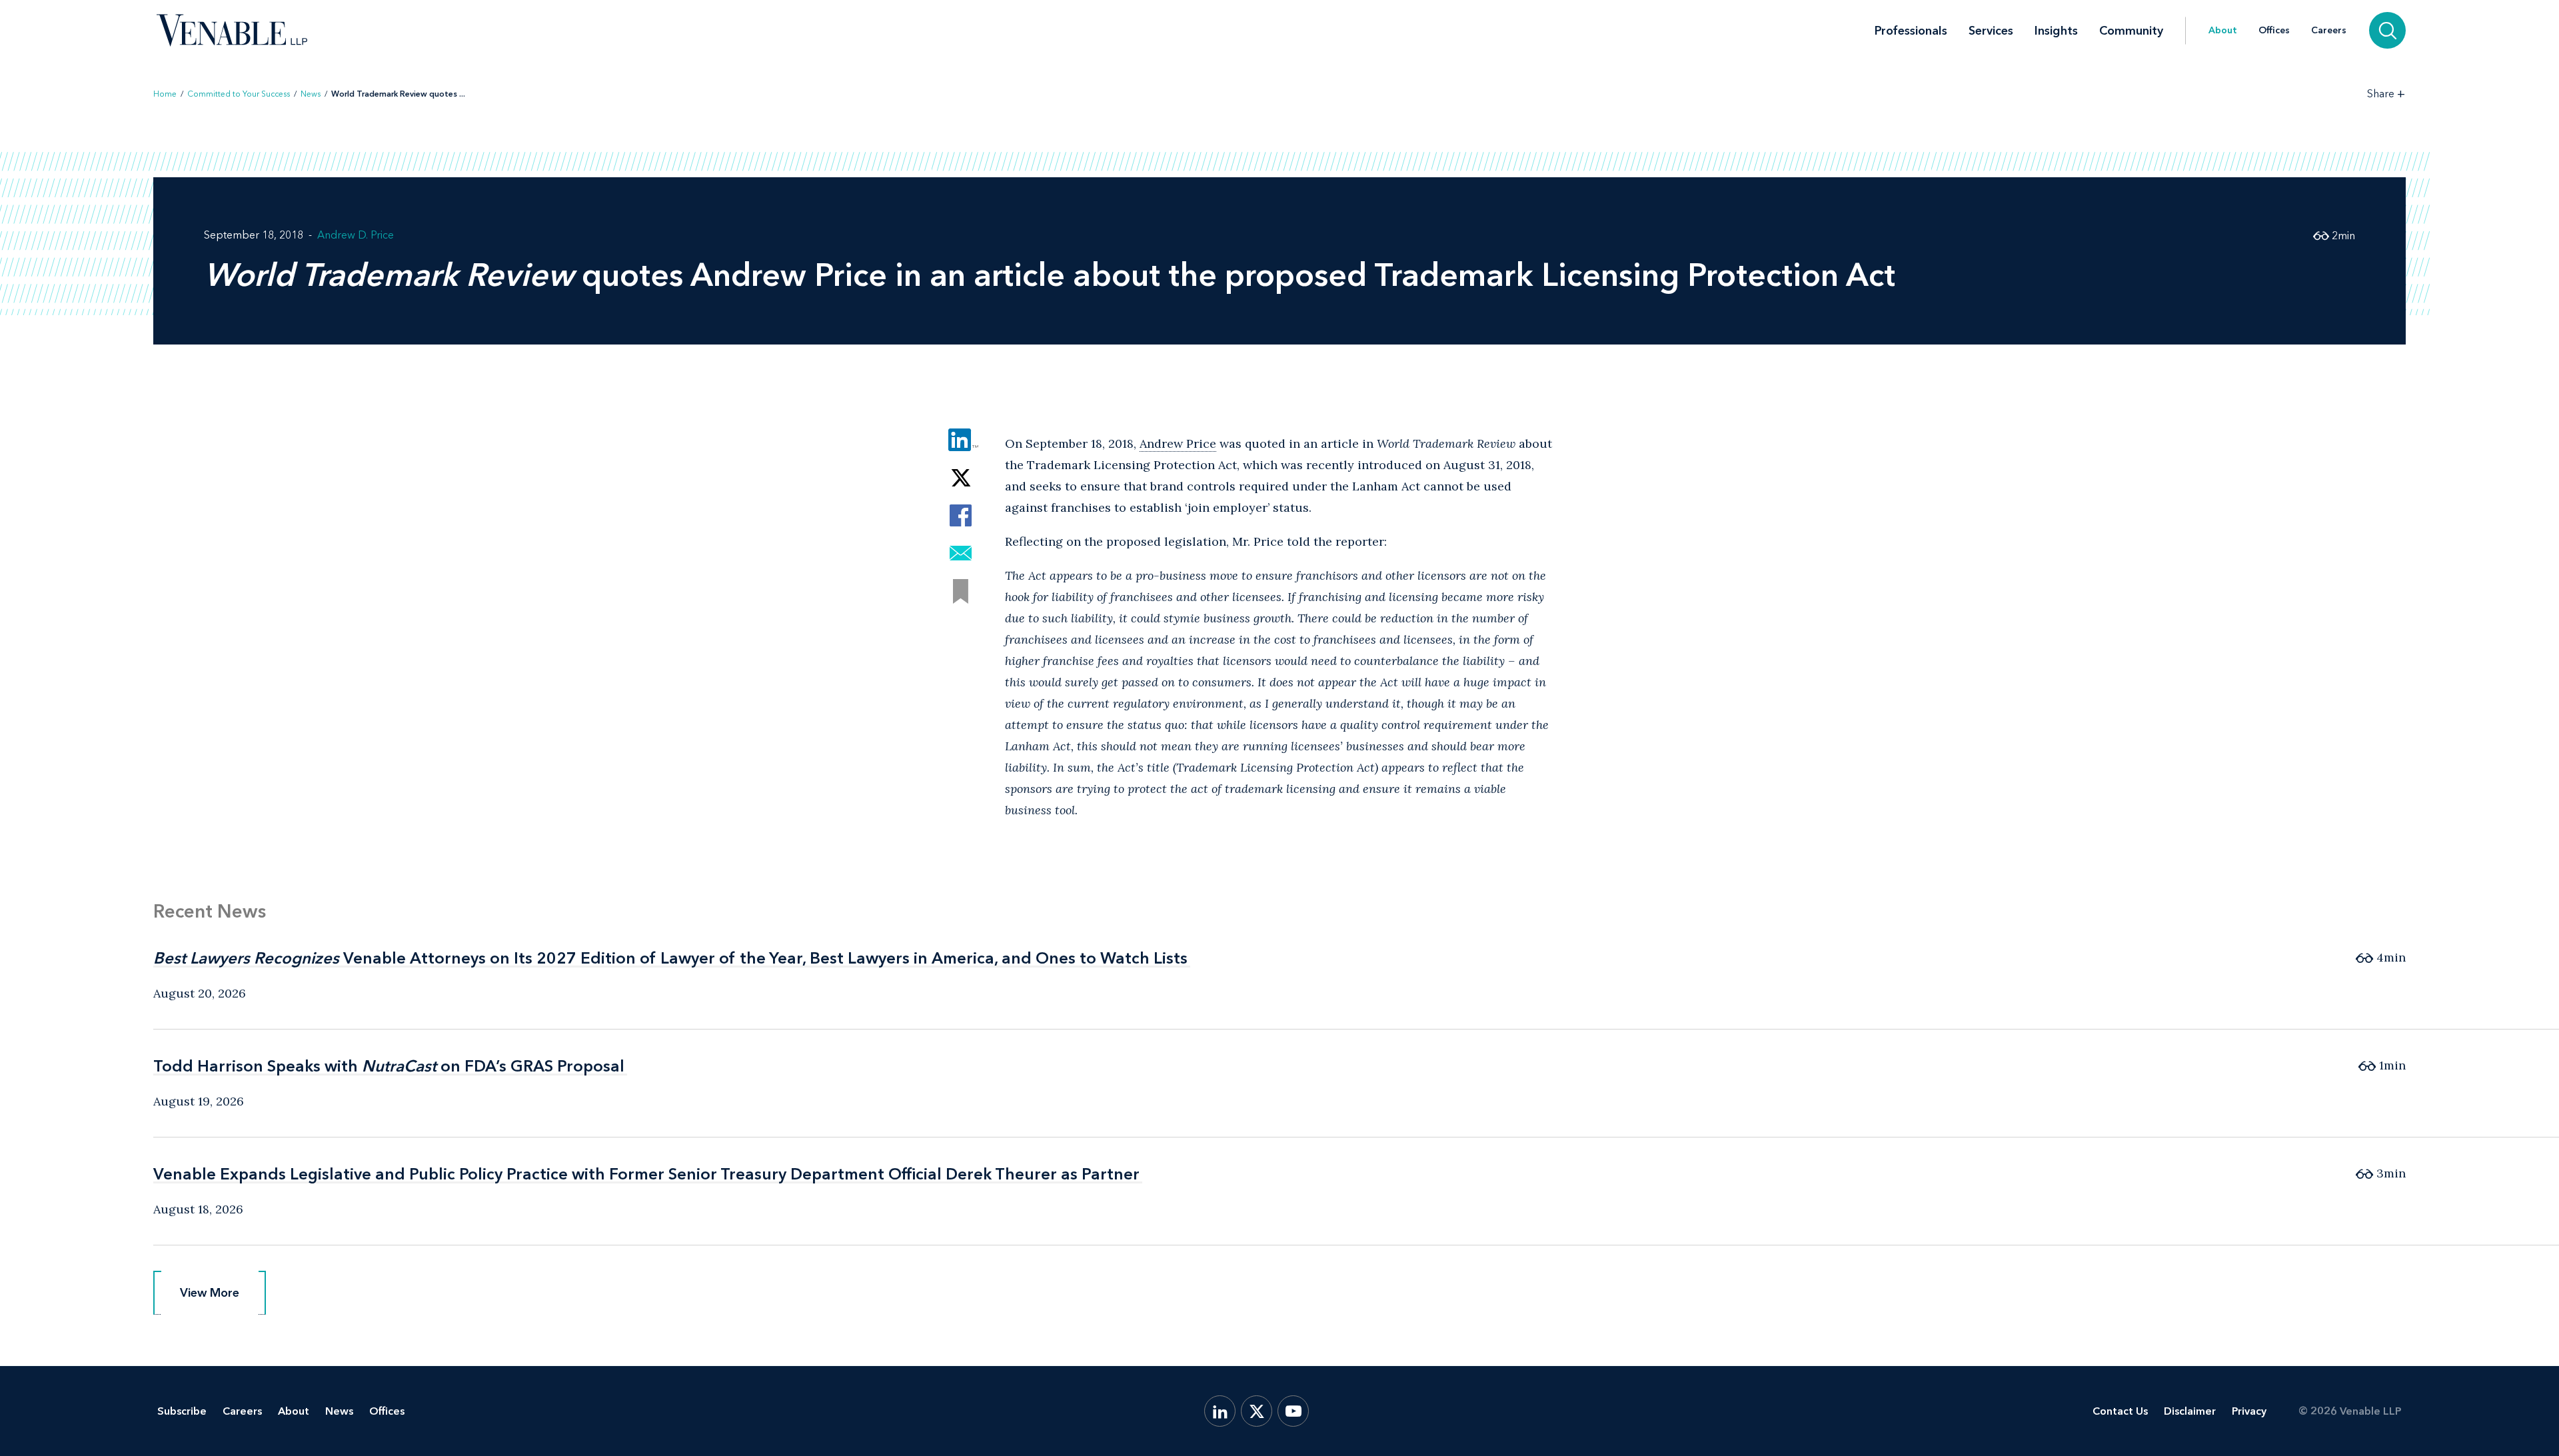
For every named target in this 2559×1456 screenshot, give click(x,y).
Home (165, 94)
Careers (2329, 31)
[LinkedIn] (1220, 1411)
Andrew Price (1178, 443)
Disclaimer (2190, 1411)
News (311, 94)
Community (2131, 31)
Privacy (2249, 1411)
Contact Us (2120, 1411)
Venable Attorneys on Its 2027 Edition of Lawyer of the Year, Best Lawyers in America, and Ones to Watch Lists (670, 958)
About (2223, 31)
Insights (2056, 31)
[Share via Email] (961, 553)
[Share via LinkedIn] (961, 439)
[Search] (2387, 30)
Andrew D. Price (356, 235)
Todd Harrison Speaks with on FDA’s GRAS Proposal (389, 1066)
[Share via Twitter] (961, 477)
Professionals (1911, 31)
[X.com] (1257, 1411)
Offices (2274, 31)
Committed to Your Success (239, 94)
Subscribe (182, 1411)
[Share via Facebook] (961, 515)
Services (1991, 31)
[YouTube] (1293, 1411)
